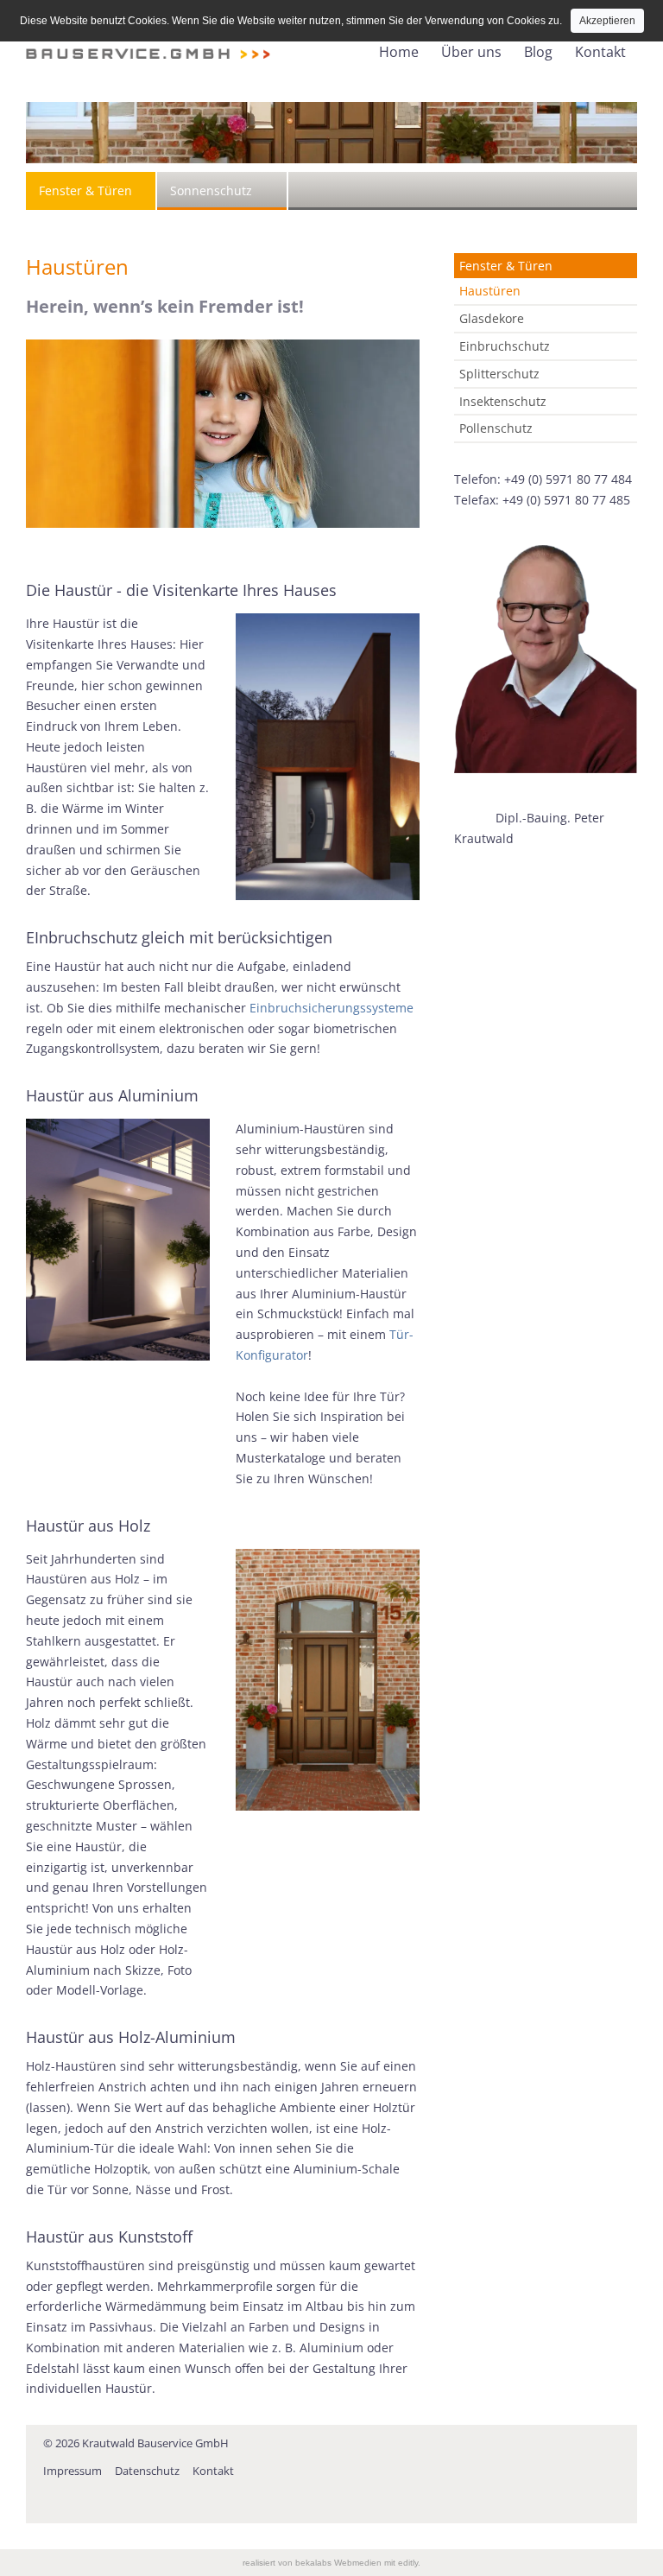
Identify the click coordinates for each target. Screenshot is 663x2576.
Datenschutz (147, 2471)
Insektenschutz (503, 401)
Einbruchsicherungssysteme (331, 1008)
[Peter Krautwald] (546, 660)
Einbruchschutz (505, 346)
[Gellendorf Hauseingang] (328, 1680)
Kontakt (600, 52)
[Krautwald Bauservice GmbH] (148, 42)
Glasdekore (492, 318)
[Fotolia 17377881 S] (223, 434)
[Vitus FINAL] (328, 757)
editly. (409, 2563)
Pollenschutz (496, 428)
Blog (538, 52)
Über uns (471, 52)
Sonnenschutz (211, 190)
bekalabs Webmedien (338, 2563)
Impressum (73, 2471)
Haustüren (490, 291)
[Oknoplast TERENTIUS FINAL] (118, 1240)
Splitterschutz (499, 374)
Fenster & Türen (85, 190)
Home (399, 52)
